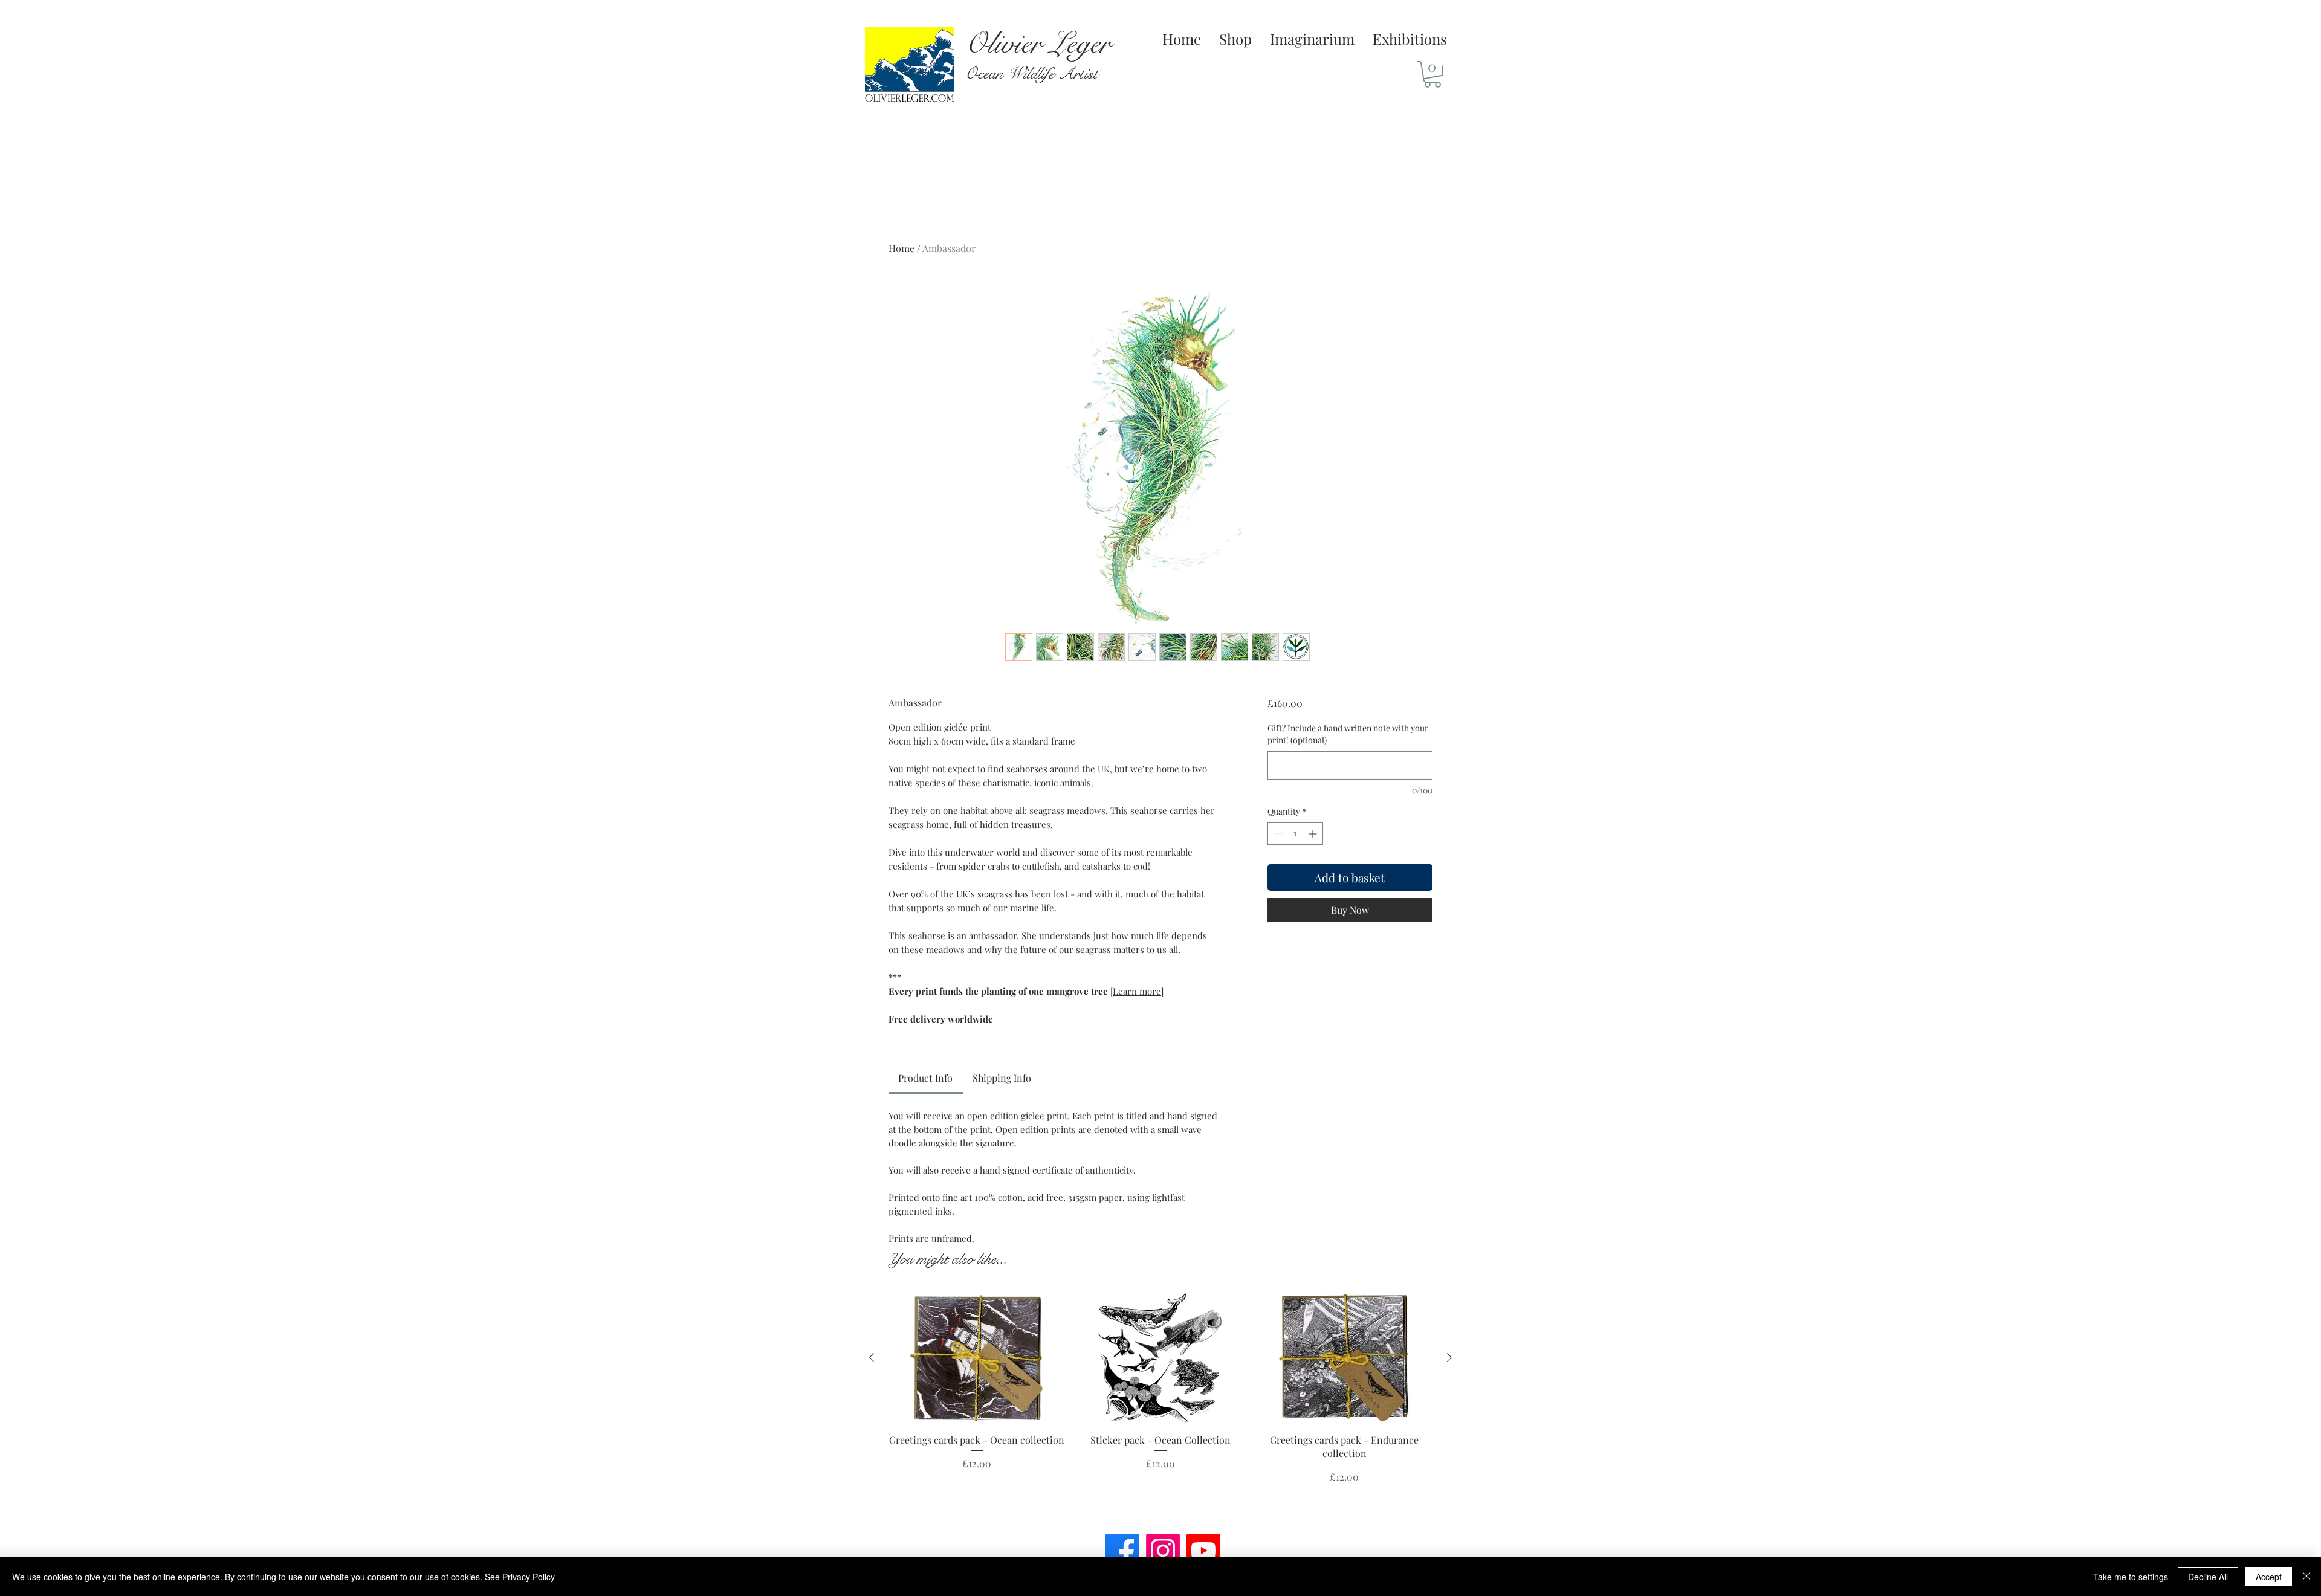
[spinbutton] (1295, 834)
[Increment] (1314, 834)
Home (902, 248)
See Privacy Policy (520, 1577)
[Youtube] (1203, 1551)
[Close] (2306, 1577)
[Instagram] (1163, 1551)
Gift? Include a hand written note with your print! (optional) (1348, 734)
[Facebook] (1122, 1551)
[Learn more (1136, 991)
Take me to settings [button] (2131, 1577)
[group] (1160, 1404)
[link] (925, 1078)
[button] (1432, 74)
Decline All (2208, 1577)
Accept (2269, 1577)
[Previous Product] (872, 1357)
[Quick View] (977, 1358)
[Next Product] (1449, 1357)
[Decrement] (1277, 834)
